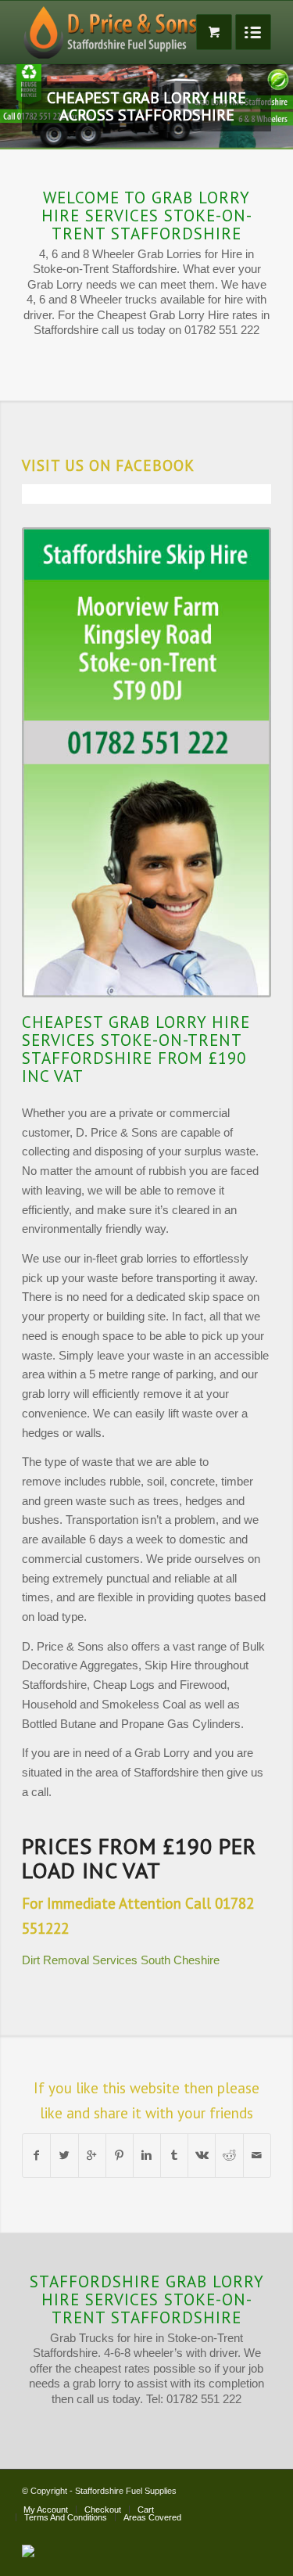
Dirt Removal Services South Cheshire (121, 2091)
